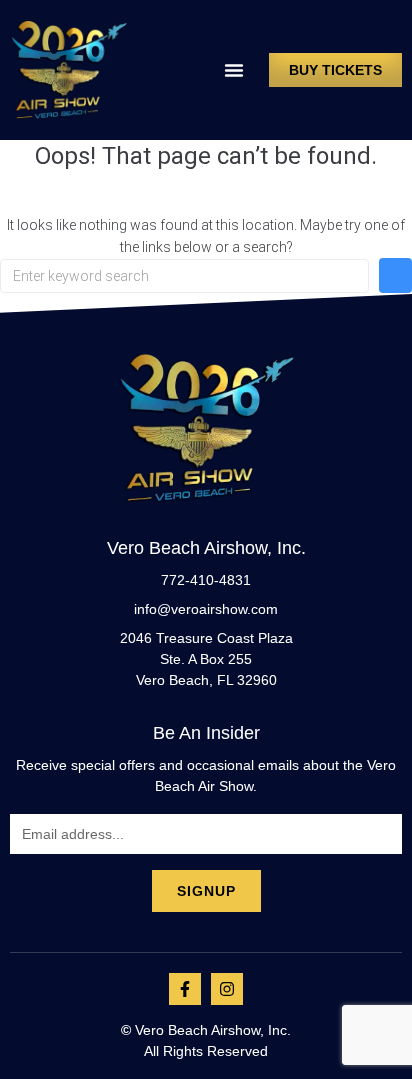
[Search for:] (184, 276)
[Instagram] (227, 989)
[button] (234, 70)
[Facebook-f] (185, 989)
